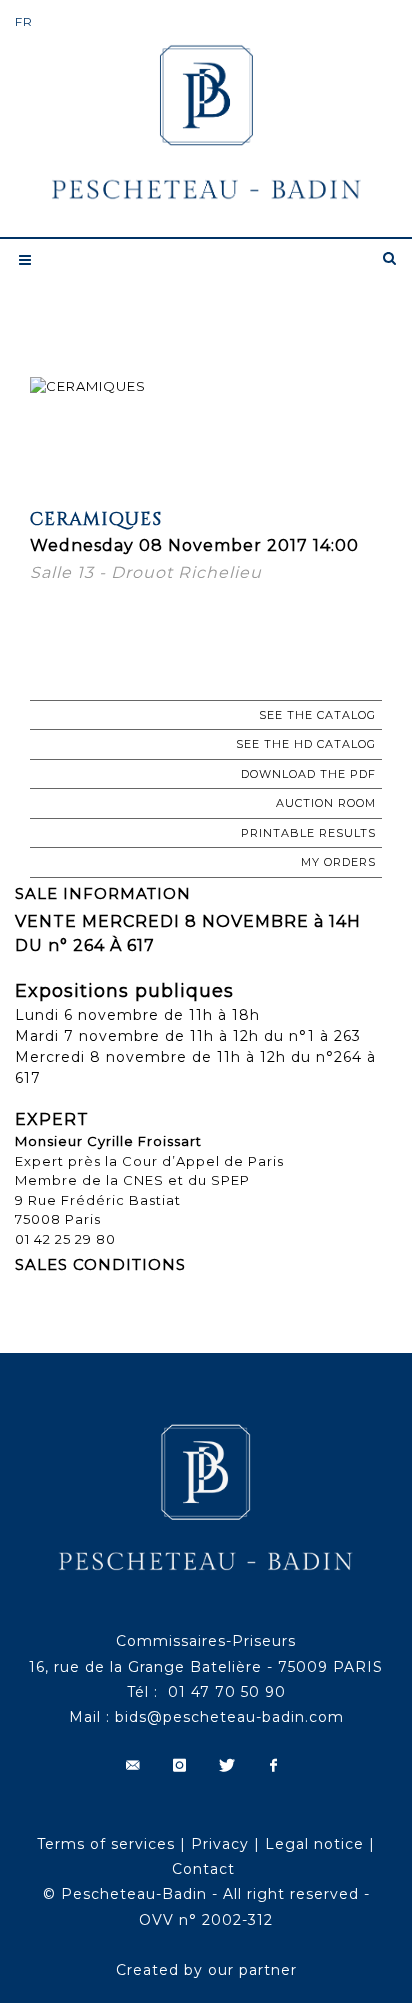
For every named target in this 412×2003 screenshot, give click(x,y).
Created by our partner (206, 1970)
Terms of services (106, 1844)
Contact (203, 1869)
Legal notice (314, 1844)
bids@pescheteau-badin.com (229, 1717)
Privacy (220, 1844)
